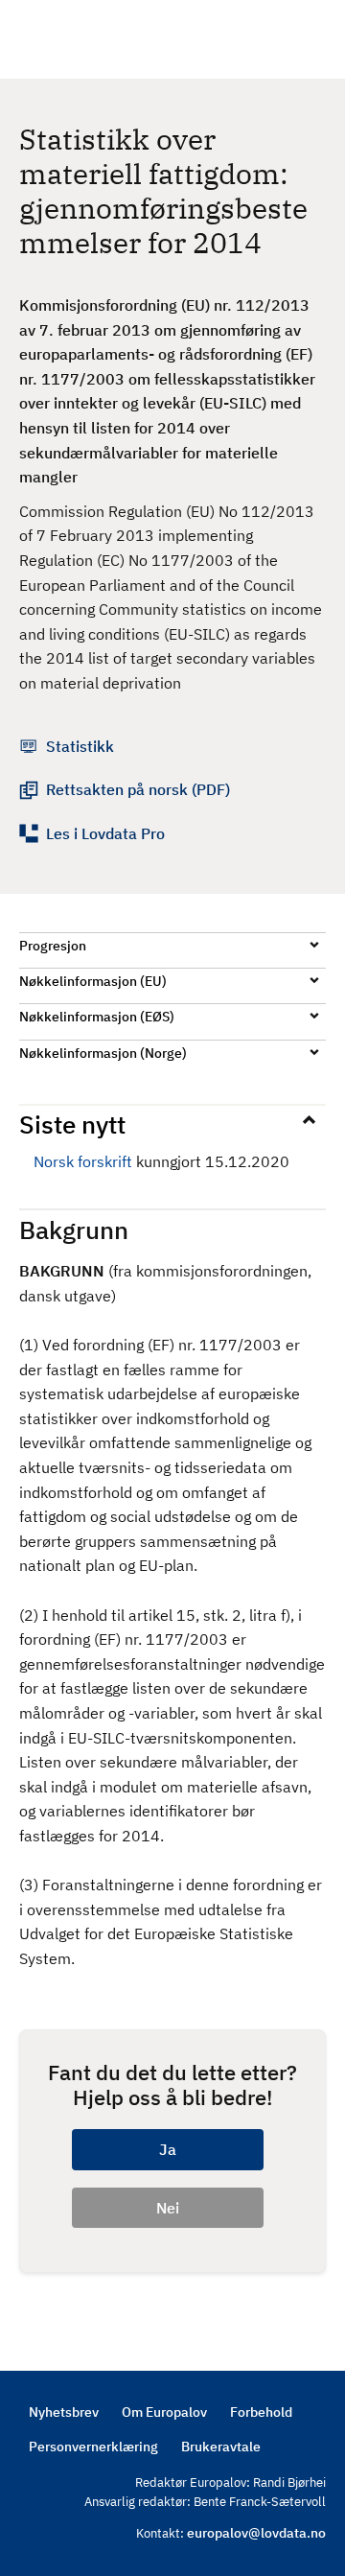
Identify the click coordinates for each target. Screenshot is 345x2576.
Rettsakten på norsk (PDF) (138, 789)
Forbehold (261, 2412)
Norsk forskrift (83, 1161)
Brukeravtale (221, 2447)
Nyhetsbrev (64, 2412)
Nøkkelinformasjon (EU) (93, 981)
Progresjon (53, 946)
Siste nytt (72, 1124)
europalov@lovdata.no (256, 2533)
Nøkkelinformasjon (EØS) (97, 1017)
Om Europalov (164, 2412)
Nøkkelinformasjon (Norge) (103, 1053)
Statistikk (80, 746)
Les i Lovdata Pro (105, 833)
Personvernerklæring (93, 2447)
